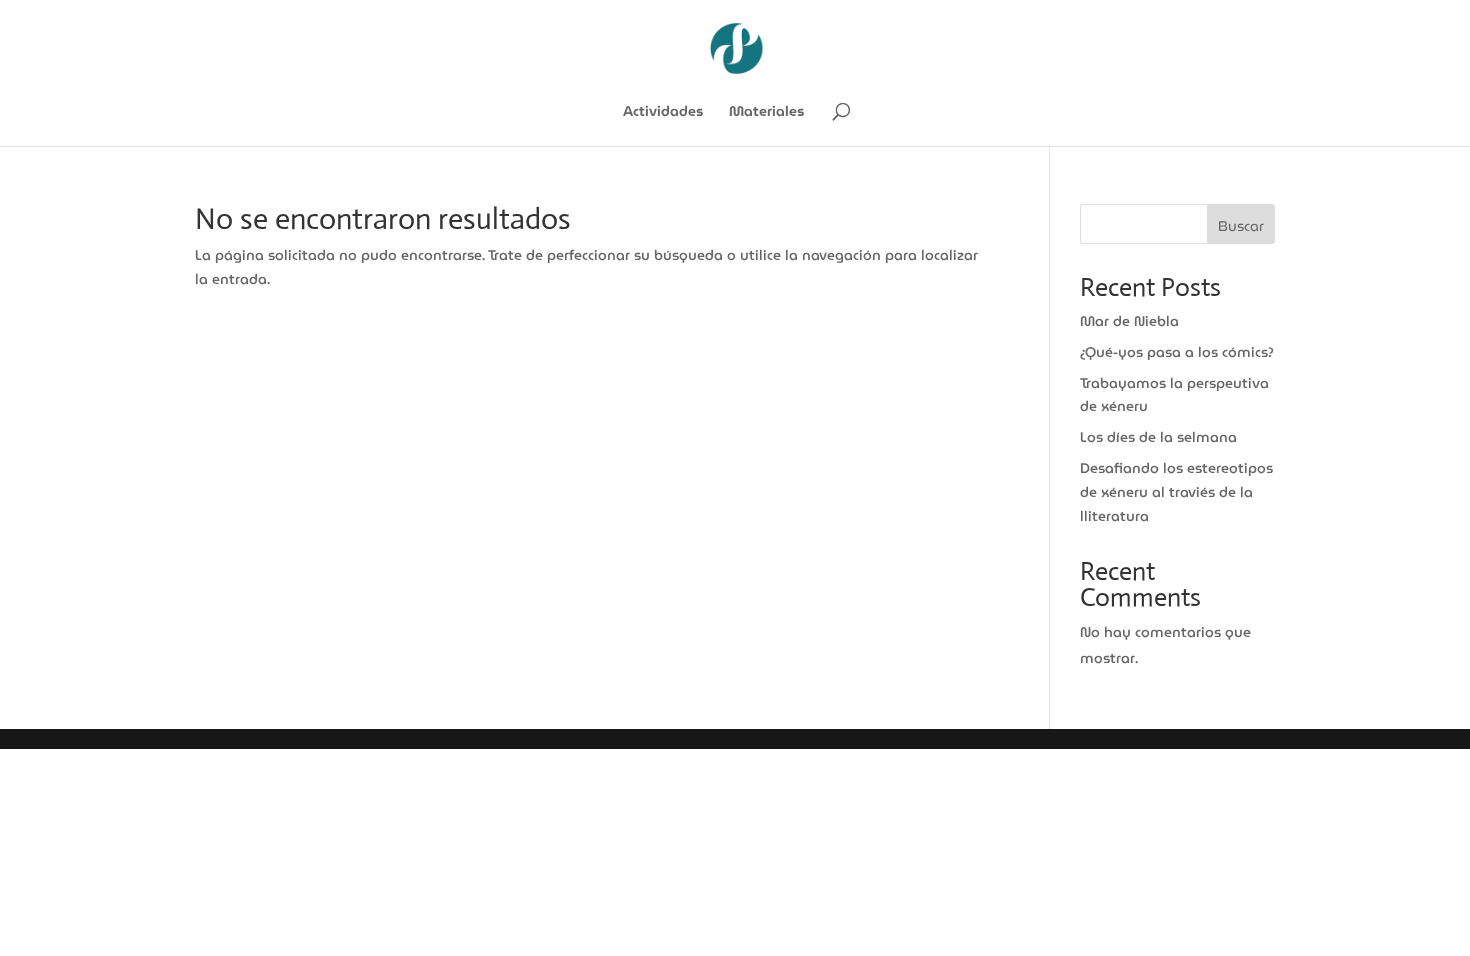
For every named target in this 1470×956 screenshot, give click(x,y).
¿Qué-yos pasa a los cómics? (1177, 352)
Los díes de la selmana (1158, 437)
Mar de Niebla (1129, 321)
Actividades (663, 113)
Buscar (1241, 226)
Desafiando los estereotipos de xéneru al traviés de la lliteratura (1176, 492)
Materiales (766, 113)
